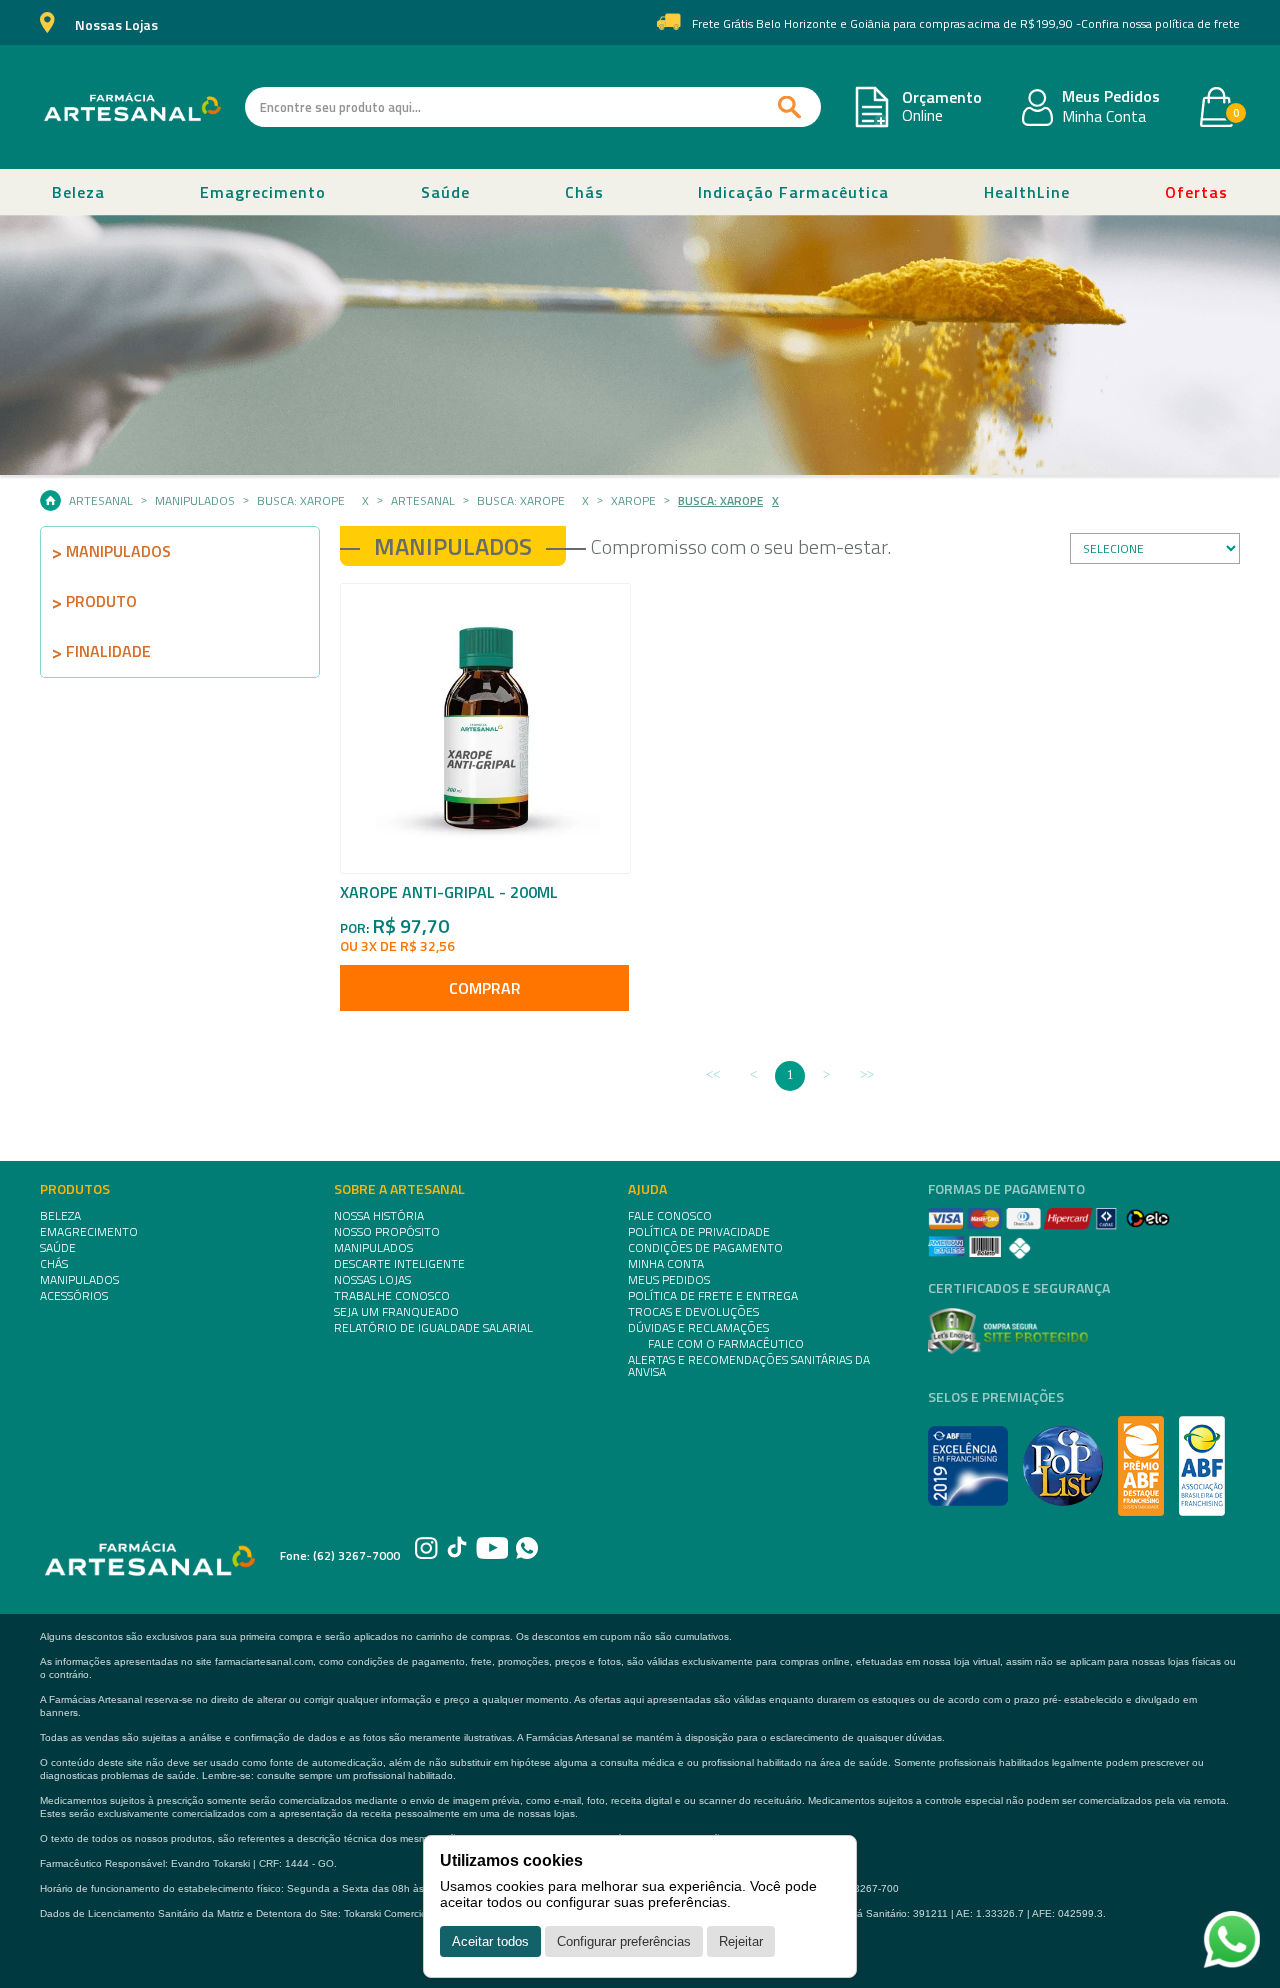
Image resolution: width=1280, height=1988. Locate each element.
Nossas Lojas (116, 25)
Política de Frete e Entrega (713, 1296)
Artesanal (101, 501)
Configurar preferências (624, 1941)
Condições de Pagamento (705, 1248)
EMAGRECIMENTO (89, 1232)
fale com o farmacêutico (726, 1344)
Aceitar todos (490, 1941)
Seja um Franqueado (396, 1312)
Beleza (78, 192)
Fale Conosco (670, 1216)
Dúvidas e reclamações (698, 1328)
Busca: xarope (301, 501)
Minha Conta (1104, 117)
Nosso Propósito (387, 1232)
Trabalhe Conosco (392, 1296)
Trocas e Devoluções (693, 1312)
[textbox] (533, 107)
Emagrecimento (263, 192)
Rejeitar (741, 1941)
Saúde (445, 192)
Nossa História (379, 1216)
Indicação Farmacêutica (793, 192)
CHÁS (54, 1264)
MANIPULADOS (79, 1280)
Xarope (633, 501)
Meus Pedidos (1111, 97)
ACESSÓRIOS (74, 1296)
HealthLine (1027, 192)
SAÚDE (58, 1248)
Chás (584, 192)
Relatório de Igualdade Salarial (433, 1328)
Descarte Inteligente (399, 1264)
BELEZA (60, 1216)
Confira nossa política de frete (1160, 24)
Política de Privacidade (699, 1232)
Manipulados (195, 501)
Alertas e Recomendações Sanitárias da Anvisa (749, 1366)
